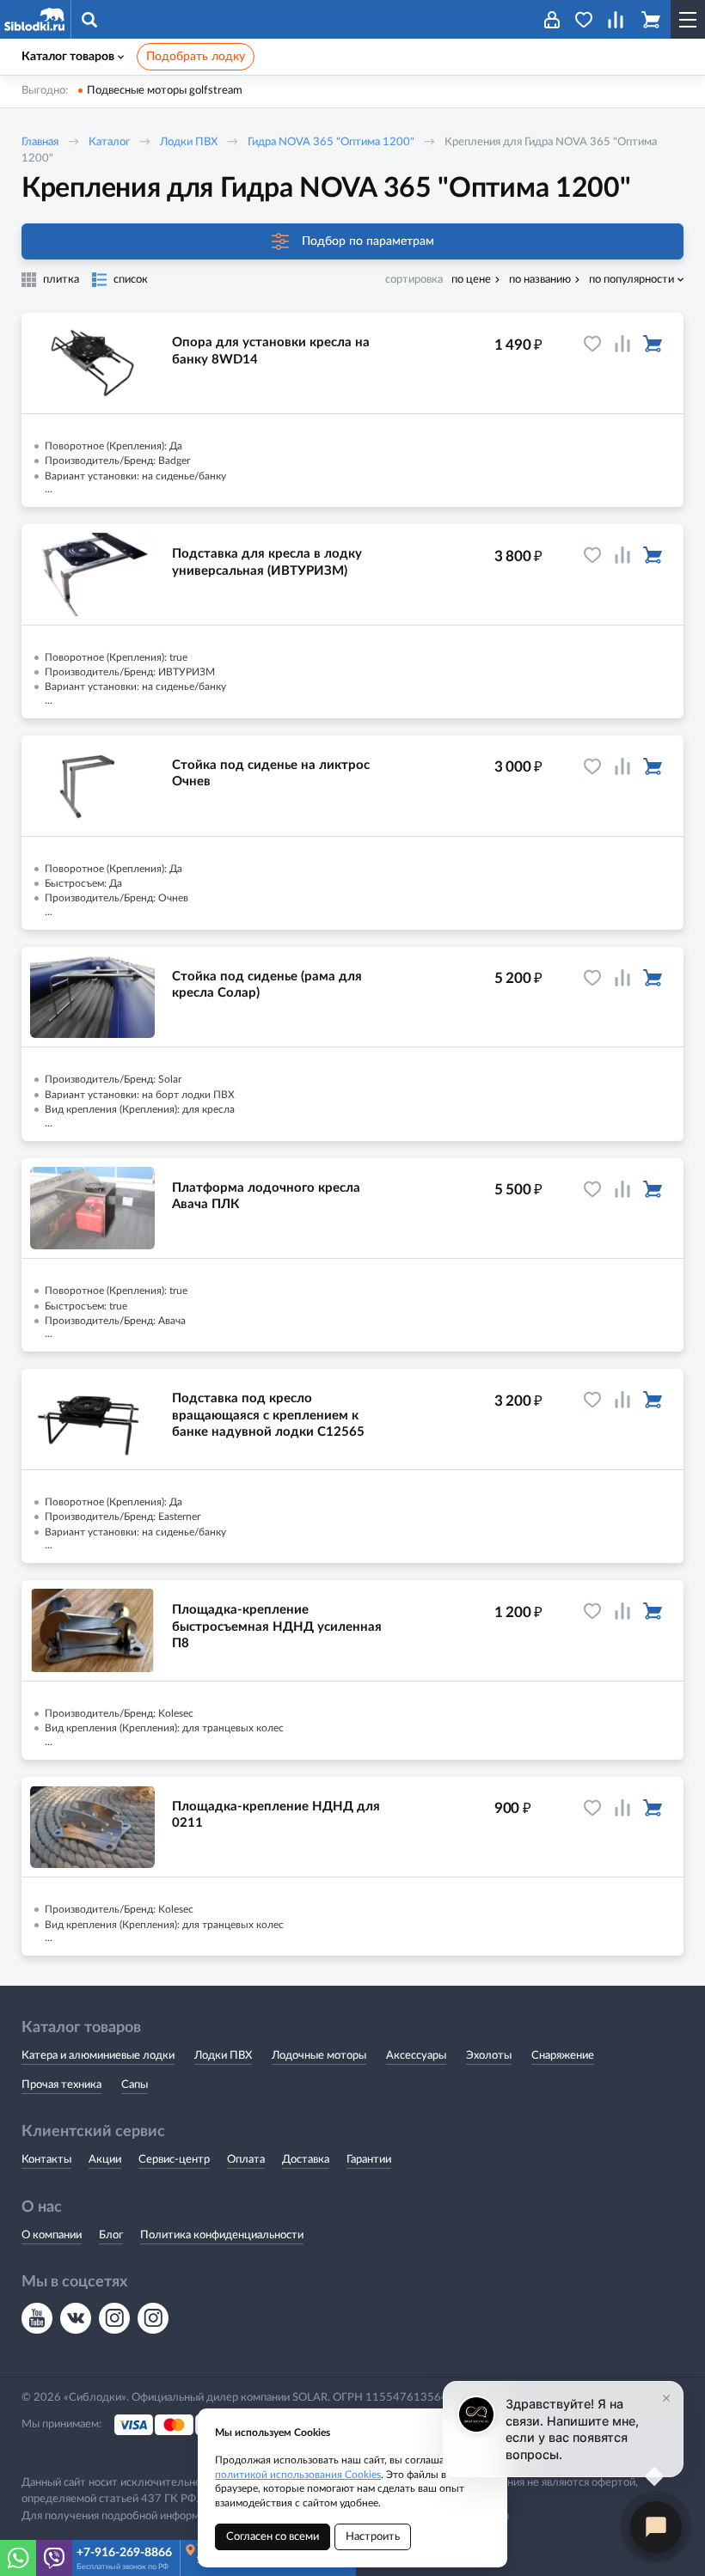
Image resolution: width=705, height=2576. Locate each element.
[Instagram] (114, 2318)
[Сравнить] (622, 344)
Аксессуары (416, 2056)
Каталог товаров (68, 57)
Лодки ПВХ (189, 142)
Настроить (373, 2537)
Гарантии (369, 2160)
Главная (40, 142)
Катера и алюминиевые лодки (98, 2056)
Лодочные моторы (319, 2056)
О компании (52, 2235)
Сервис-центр (174, 2160)
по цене (471, 280)
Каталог (109, 142)
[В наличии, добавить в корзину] (653, 344)
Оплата (246, 2160)
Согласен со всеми (273, 2537)
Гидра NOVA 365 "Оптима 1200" (331, 142)
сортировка (414, 280)
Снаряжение (563, 2056)
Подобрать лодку (196, 57)
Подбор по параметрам (368, 241)
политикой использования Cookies (298, 2475)
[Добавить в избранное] (592, 344)
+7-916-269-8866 (124, 2553)
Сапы (135, 2085)
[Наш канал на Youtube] (37, 2318)
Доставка (306, 2160)
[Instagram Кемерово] (153, 2318)
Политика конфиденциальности (222, 2235)
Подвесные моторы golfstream (165, 91)
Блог (111, 2235)
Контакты (46, 2160)
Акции (105, 2160)
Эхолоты (489, 2056)
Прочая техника (61, 2085)
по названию (540, 280)
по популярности (631, 280)
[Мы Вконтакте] (76, 2318)
